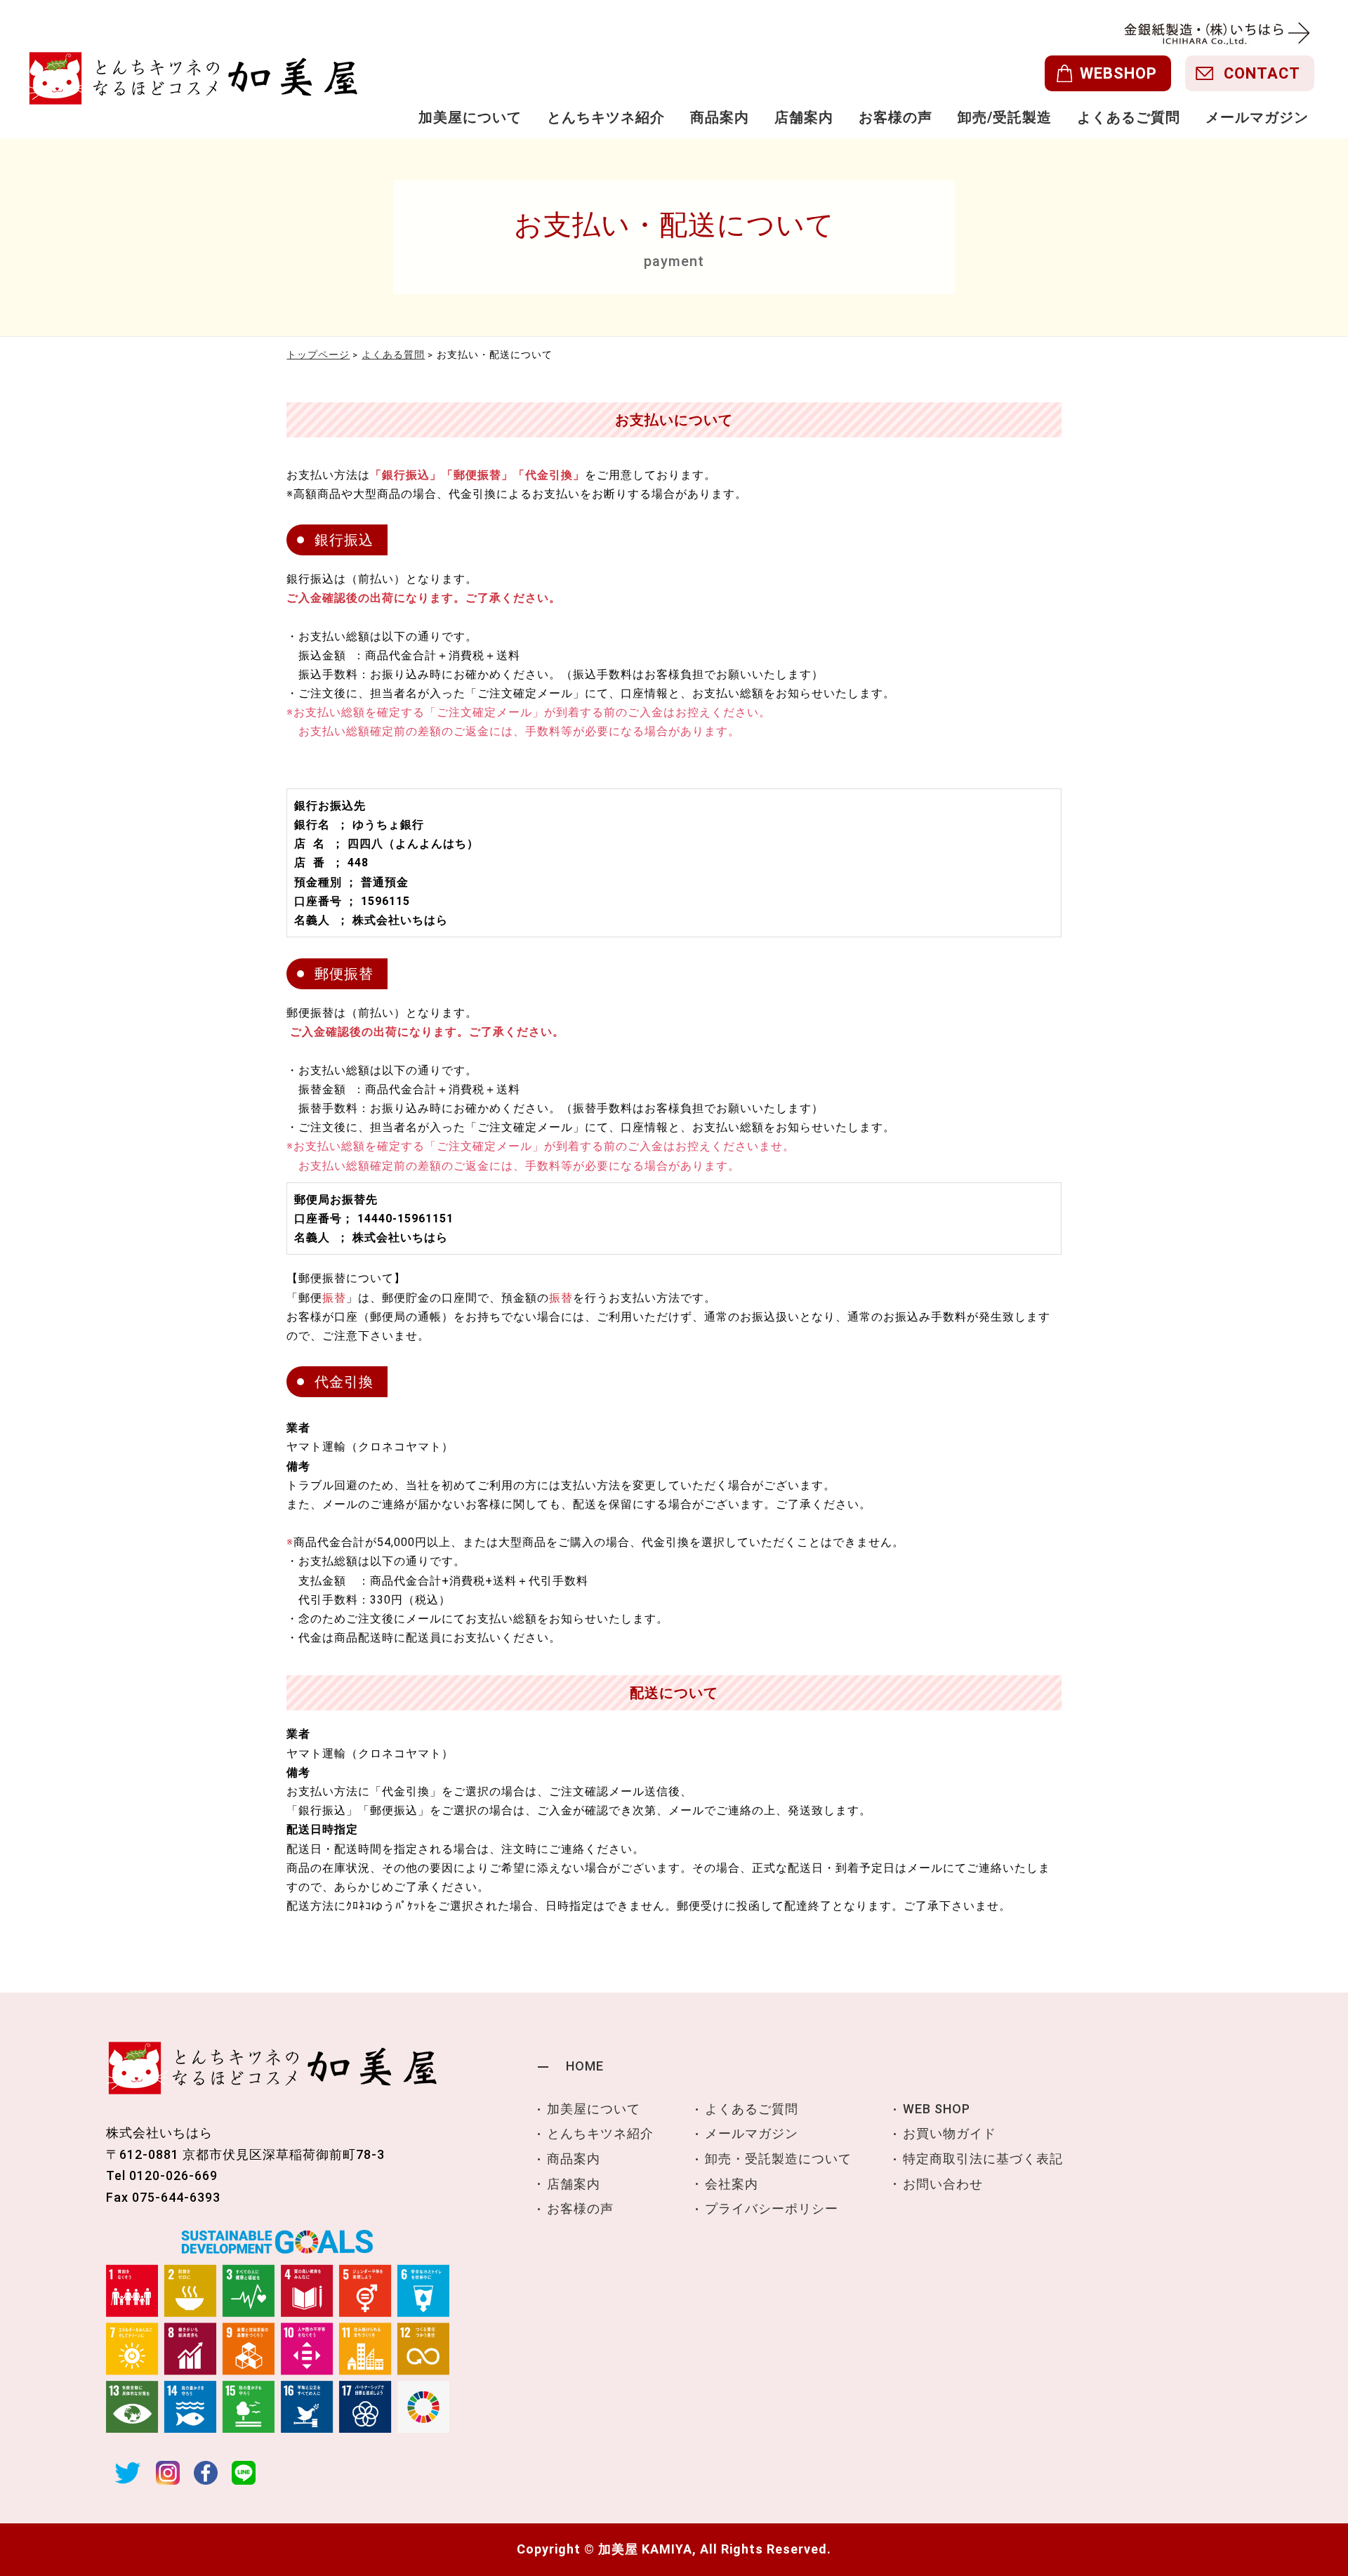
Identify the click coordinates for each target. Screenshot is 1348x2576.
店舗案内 (804, 117)
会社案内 (732, 2184)
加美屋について (470, 117)
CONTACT (1262, 73)
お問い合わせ (943, 2184)
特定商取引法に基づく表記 (983, 2159)
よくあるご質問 (1129, 117)
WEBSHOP (1118, 73)
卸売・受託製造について (778, 2159)
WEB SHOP (937, 2109)
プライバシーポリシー (772, 2208)
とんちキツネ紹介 (606, 117)
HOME (585, 2066)
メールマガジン (1257, 117)
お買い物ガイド (950, 2133)
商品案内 (720, 117)
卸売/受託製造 (1005, 117)
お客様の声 (896, 117)
